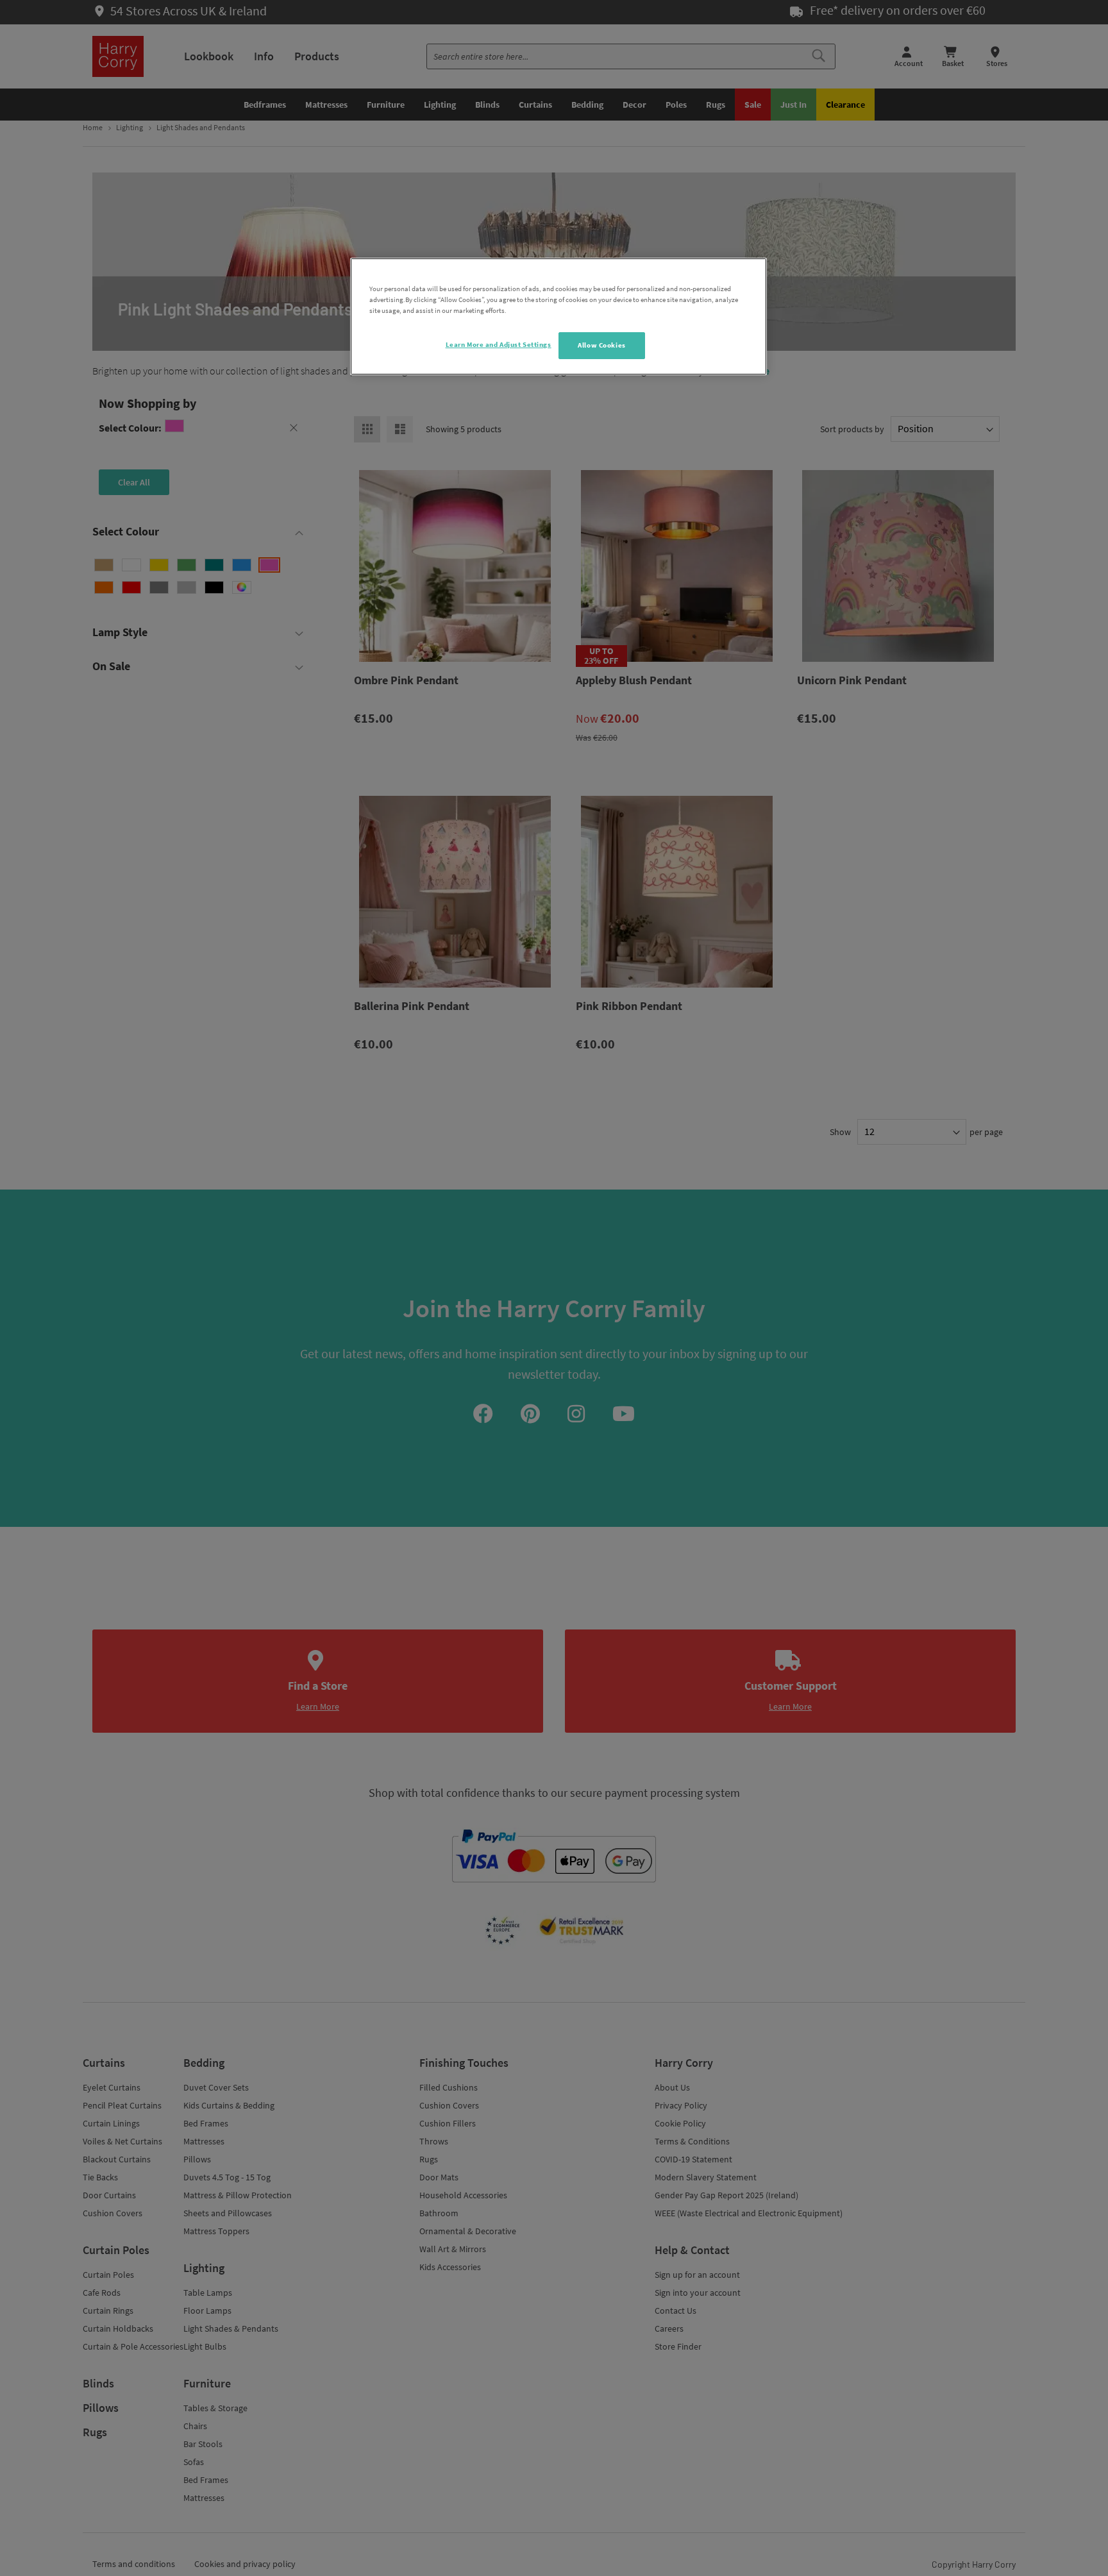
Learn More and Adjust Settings (499, 344)
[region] (558, 316)
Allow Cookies (601, 345)
